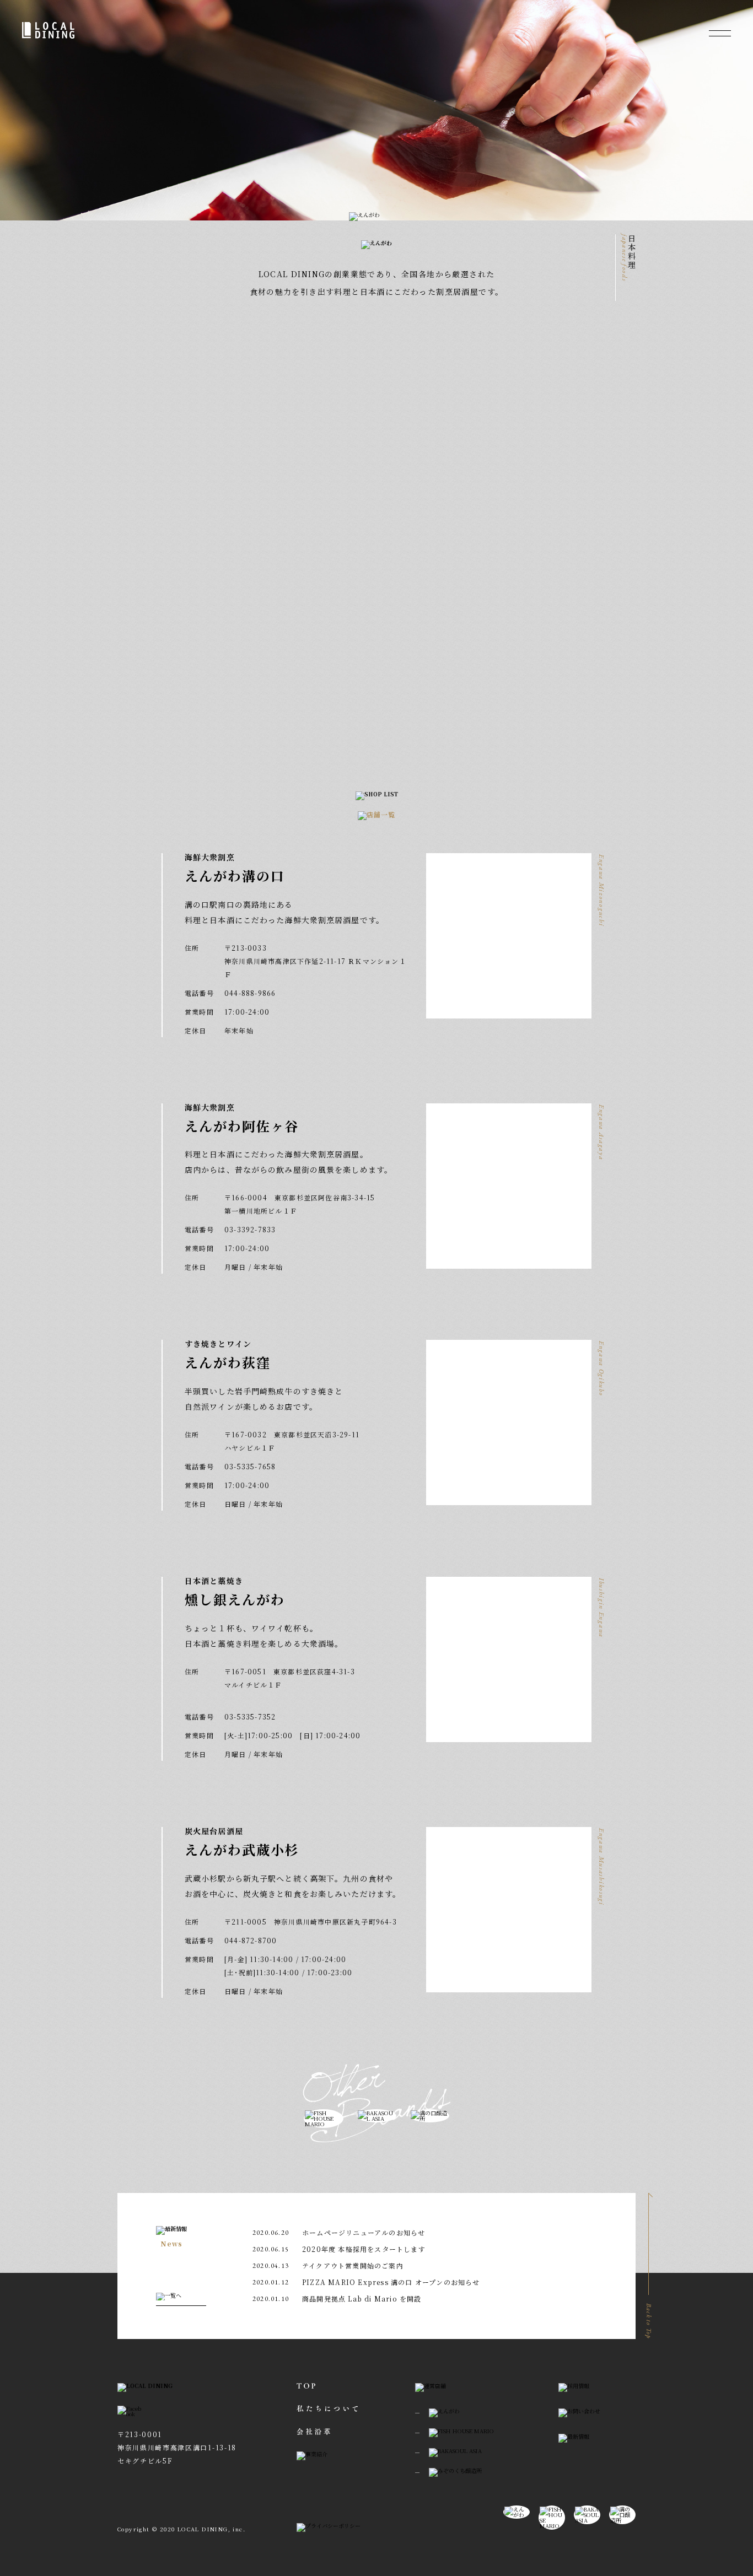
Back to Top (649, 2321)
